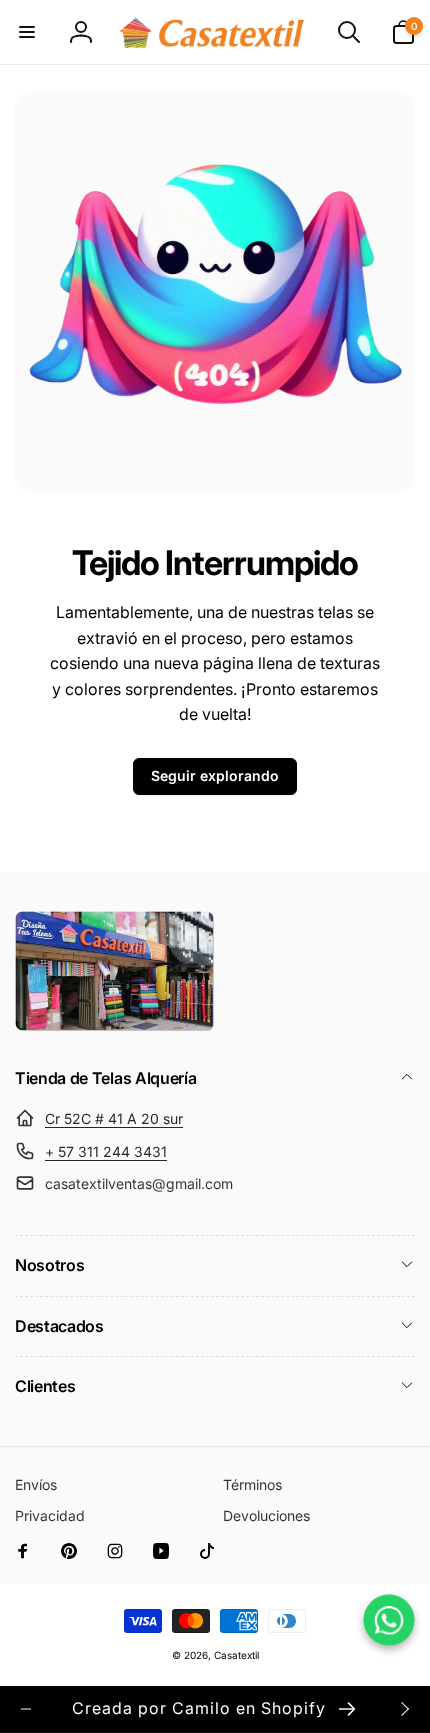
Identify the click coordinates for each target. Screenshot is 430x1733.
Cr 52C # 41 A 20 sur (114, 1118)
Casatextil (236, 1655)
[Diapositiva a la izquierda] (26, 1709)
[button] (27, 32)
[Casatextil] (115, 1026)
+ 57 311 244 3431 (106, 1151)
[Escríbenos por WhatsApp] (388, 1619)
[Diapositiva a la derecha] (404, 1709)
